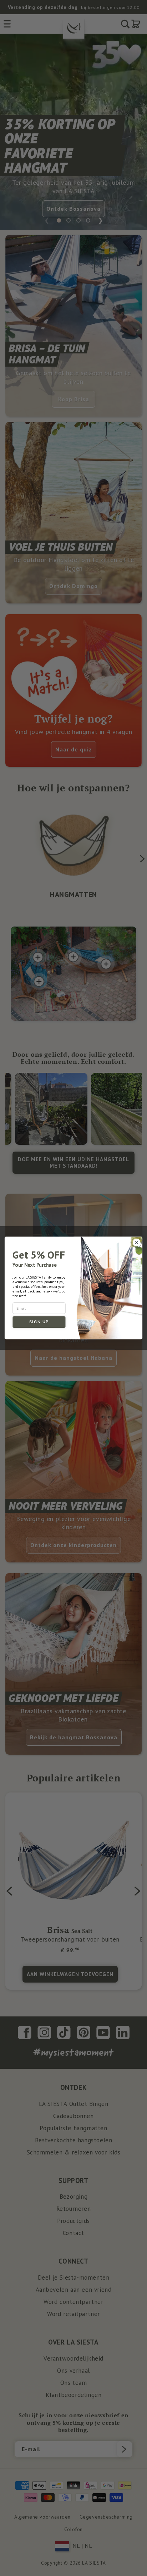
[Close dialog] (136, 1243)
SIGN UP (39, 1322)
